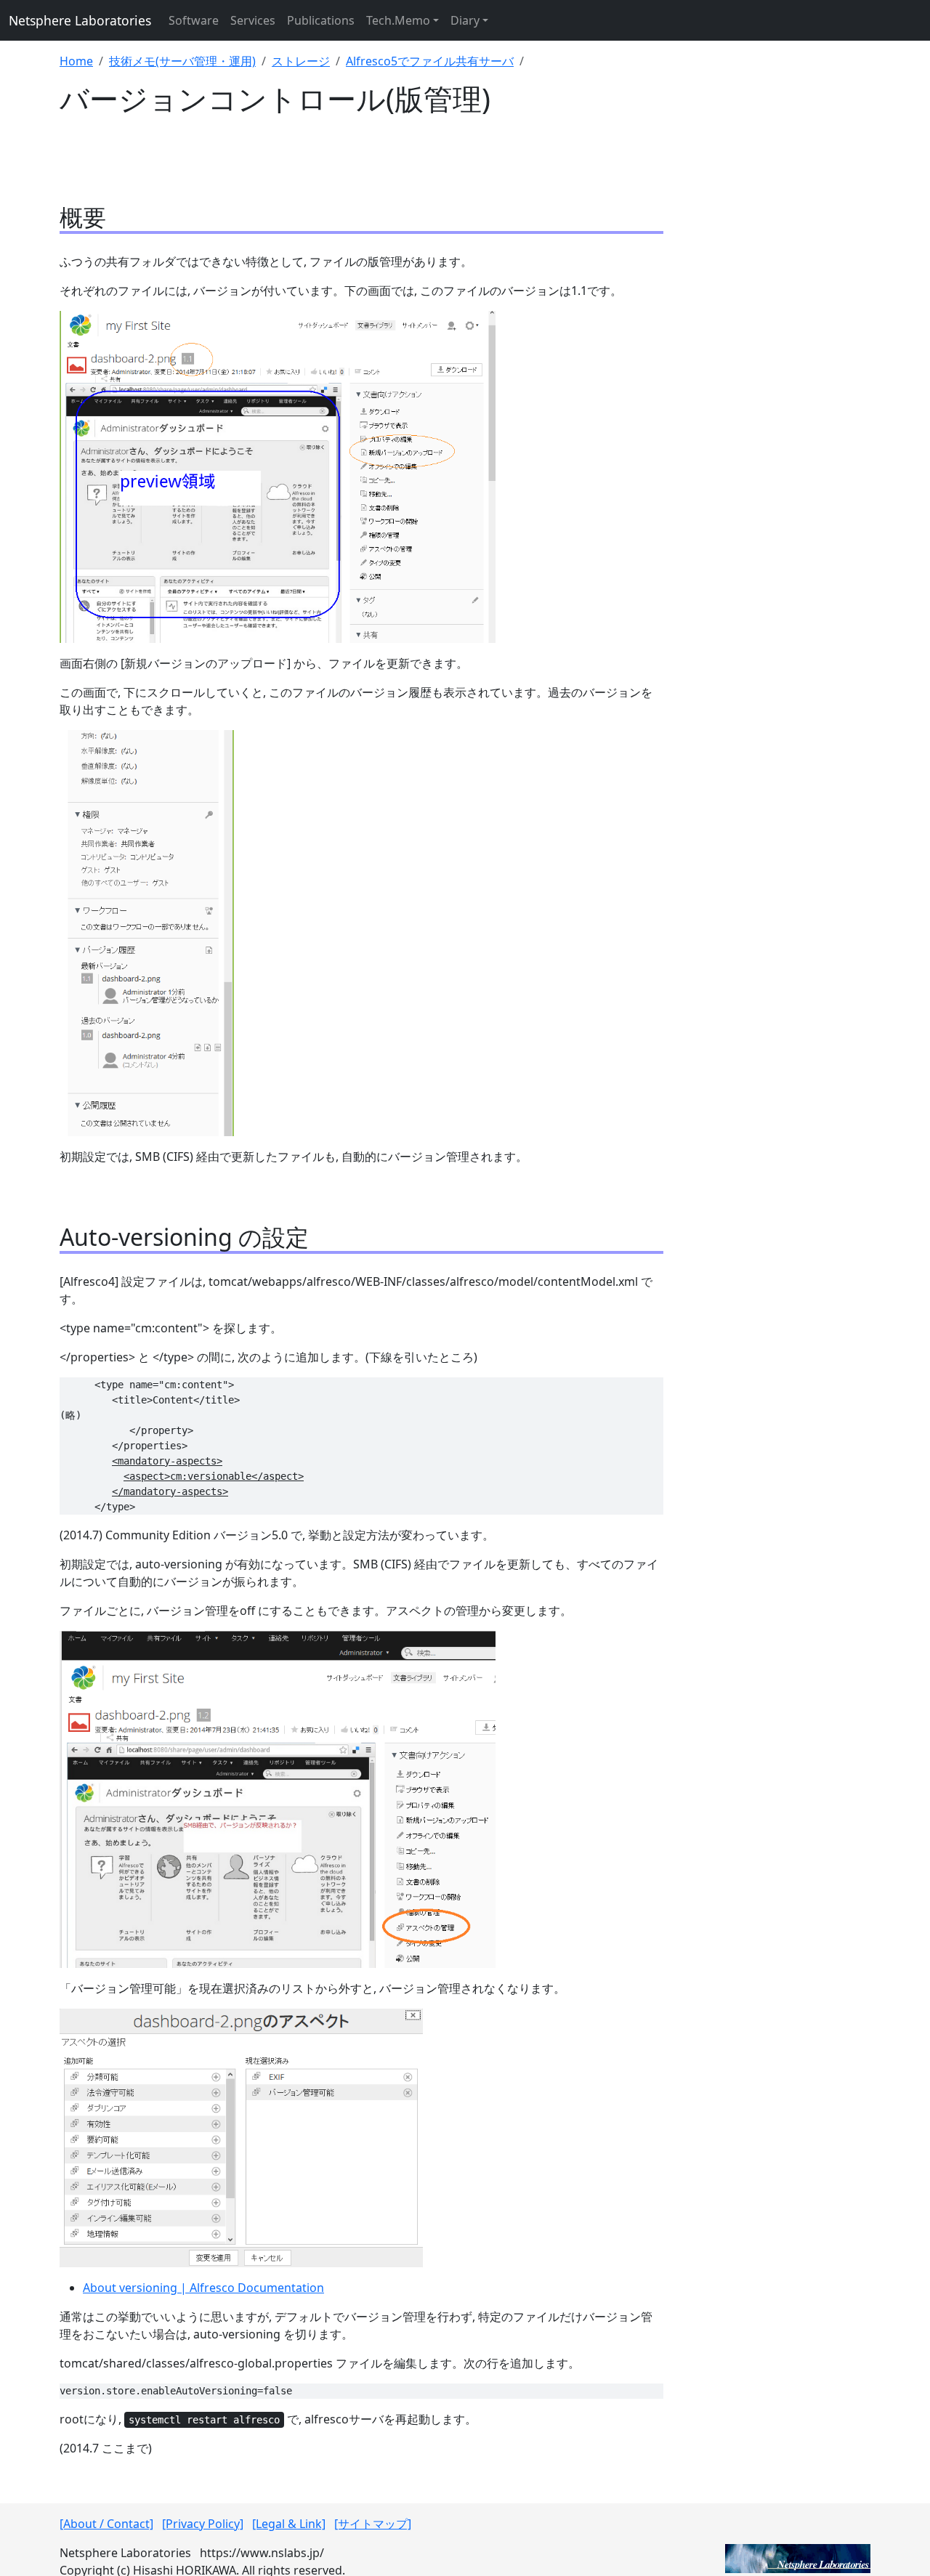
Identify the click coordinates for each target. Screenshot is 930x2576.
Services (253, 20)
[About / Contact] (106, 2524)
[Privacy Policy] (203, 2524)
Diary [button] (465, 20)
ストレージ (301, 61)
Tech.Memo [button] (398, 20)
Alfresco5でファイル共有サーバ (430, 61)
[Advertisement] (776, 374)
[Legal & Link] (289, 2524)
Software (194, 20)
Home (76, 61)
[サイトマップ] (373, 2524)
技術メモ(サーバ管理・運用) (182, 61)
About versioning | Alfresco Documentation (203, 2288)
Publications (321, 20)
